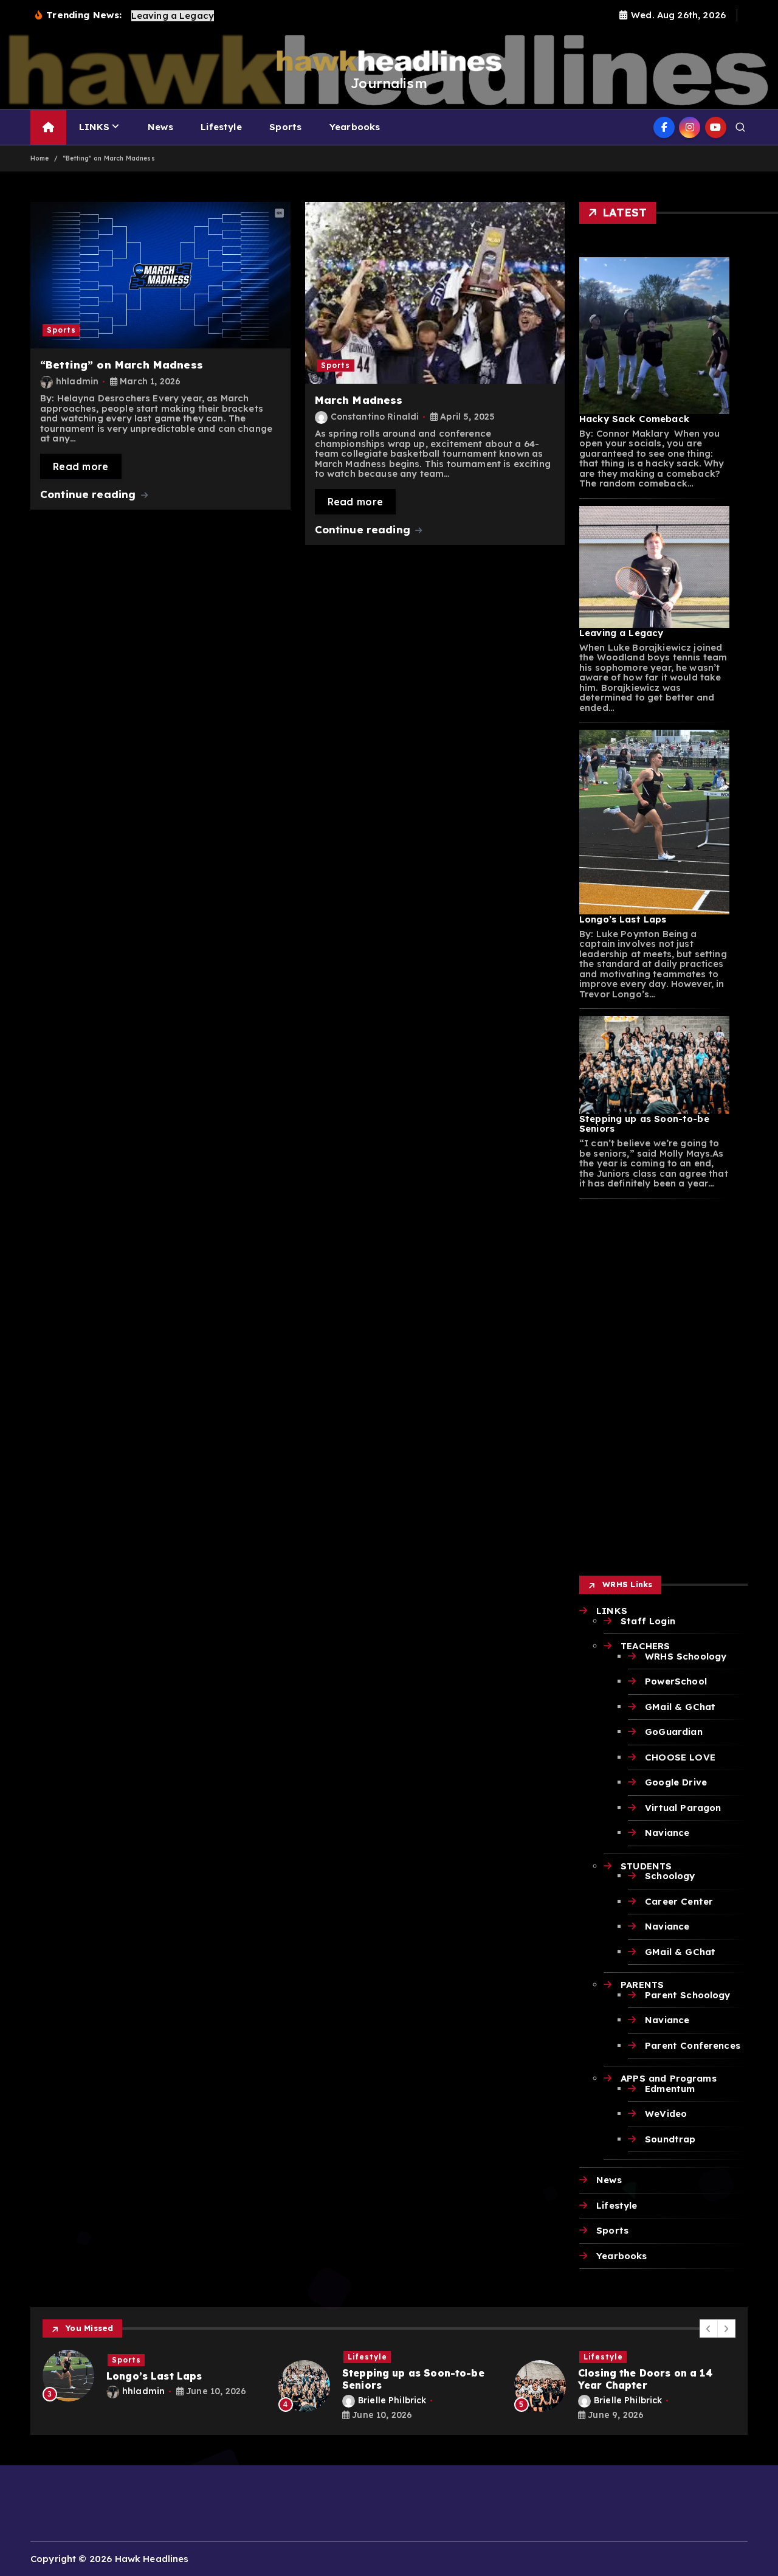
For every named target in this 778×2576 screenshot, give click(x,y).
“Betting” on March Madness (109, 158)
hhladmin (77, 381)
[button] (709, 2328)
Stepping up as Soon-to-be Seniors (644, 1124)
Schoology (670, 1876)
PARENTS (642, 1985)
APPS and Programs (669, 2078)
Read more (81, 466)
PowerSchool (676, 1681)
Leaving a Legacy (621, 633)
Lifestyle (221, 127)
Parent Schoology (687, 1995)
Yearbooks (355, 127)
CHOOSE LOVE (680, 1757)
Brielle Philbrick (221, 2400)
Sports (285, 127)
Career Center (679, 1901)
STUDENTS (646, 1866)
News (160, 127)
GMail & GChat (680, 1707)
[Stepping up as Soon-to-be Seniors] (654, 1065)
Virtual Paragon (683, 1808)
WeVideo (666, 2114)
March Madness (359, 400)
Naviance (667, 1833)
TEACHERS (645, 1646)
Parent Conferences (693, 2045)
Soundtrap (670, 2139)
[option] (218, 2386)
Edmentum (670, 2089)
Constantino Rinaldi (375, 417)
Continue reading (90, 494)
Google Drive (676, 1782)
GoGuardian (674, 1732)
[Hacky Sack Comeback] (654, 336)
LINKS (95, 127)
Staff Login (648, 1621)
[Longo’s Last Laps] (654, 822)
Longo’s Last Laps (623, 919)
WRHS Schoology (686, 1656)
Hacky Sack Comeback (634, 419)
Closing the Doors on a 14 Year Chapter (474, 2379)
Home (40, 158)
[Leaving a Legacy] (654, 567)
